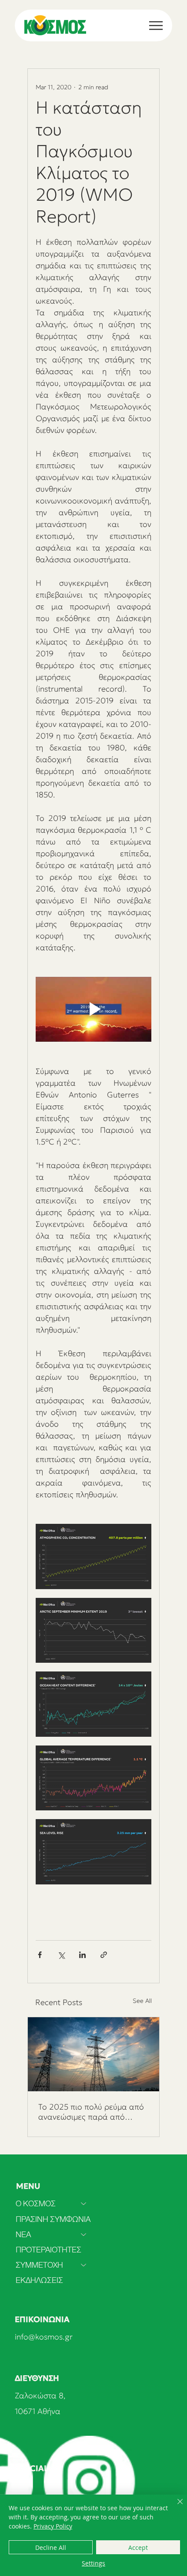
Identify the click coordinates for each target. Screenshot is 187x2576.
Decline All (51, 2547)
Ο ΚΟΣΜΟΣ (36, 2203)
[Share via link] (104, 1955)
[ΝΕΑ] (84, 2234)
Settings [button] (93, 2563)
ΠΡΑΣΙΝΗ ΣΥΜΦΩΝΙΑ (53, 2219)
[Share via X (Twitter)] (61, 1955)
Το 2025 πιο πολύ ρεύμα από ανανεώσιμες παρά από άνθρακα (91, 2112)
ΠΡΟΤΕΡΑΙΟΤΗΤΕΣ (48, 2250)
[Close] (175, 2507)
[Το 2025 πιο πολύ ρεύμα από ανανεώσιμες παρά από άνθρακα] (93, 2054)
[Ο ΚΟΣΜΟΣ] (84, 2203)
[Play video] (93, 1009)
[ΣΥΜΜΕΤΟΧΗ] (84, 2265)
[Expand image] (93, 1556)
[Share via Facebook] (40, 1955)
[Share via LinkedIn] (82, 1955)
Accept (138, 2547)
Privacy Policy (53, 2526)
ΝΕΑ (23, 2234)
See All (142, 2001)
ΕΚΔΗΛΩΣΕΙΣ (39, 2280)
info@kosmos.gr (44, 2337)
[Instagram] (89, 2481)
